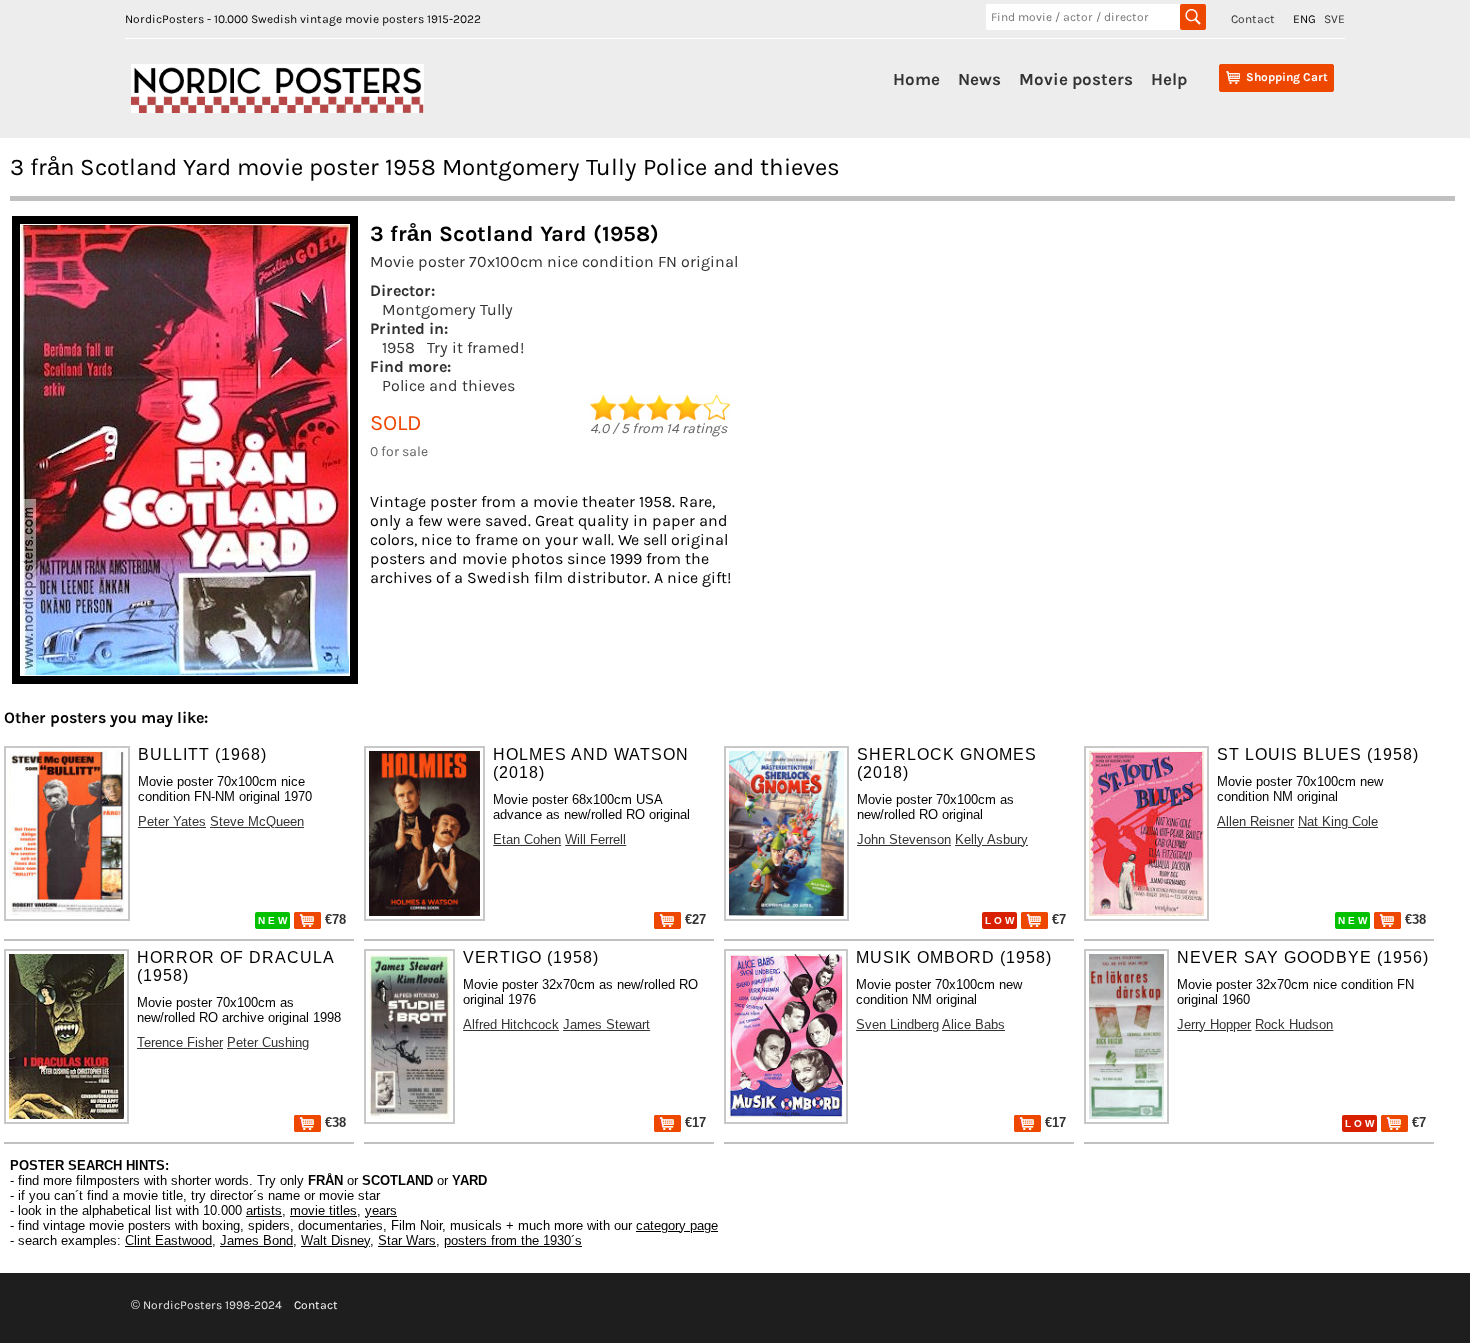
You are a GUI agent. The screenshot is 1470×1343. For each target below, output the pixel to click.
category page (677, 1225)
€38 (1413, 919)
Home (916, 79)
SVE (1334, 19)
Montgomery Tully (447, 309)
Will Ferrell (595, 839)
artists (264, 1210)
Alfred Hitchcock (511, 1024)
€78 (333, 919)
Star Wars (407, 1240)
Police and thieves (448, 385)
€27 (693, 919)
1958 (398, 347)
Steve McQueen (257, 821)
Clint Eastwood (168, 1240)
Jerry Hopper (1214, 1024)
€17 (693, 1122)
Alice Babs (973, 1024)
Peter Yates (172, 821)
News (979, 79)
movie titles (323, 1210)
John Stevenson (904, 839)
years (381, 1210)
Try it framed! (475, 347)
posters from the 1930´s (513, 1240)
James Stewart (606, 1024)
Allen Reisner (1255, 821)
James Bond (256, 1240)
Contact (1253, 19)
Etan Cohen (527, 839)
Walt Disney (335, 1240)
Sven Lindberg (897, 1024)
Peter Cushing (268, 1042)
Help (1169, 79)
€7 (1057, 919)
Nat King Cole (1338, 821)
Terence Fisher (180, 1042)
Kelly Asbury (991, 839)
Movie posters (1076, 79)
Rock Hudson (1294, 1024)
